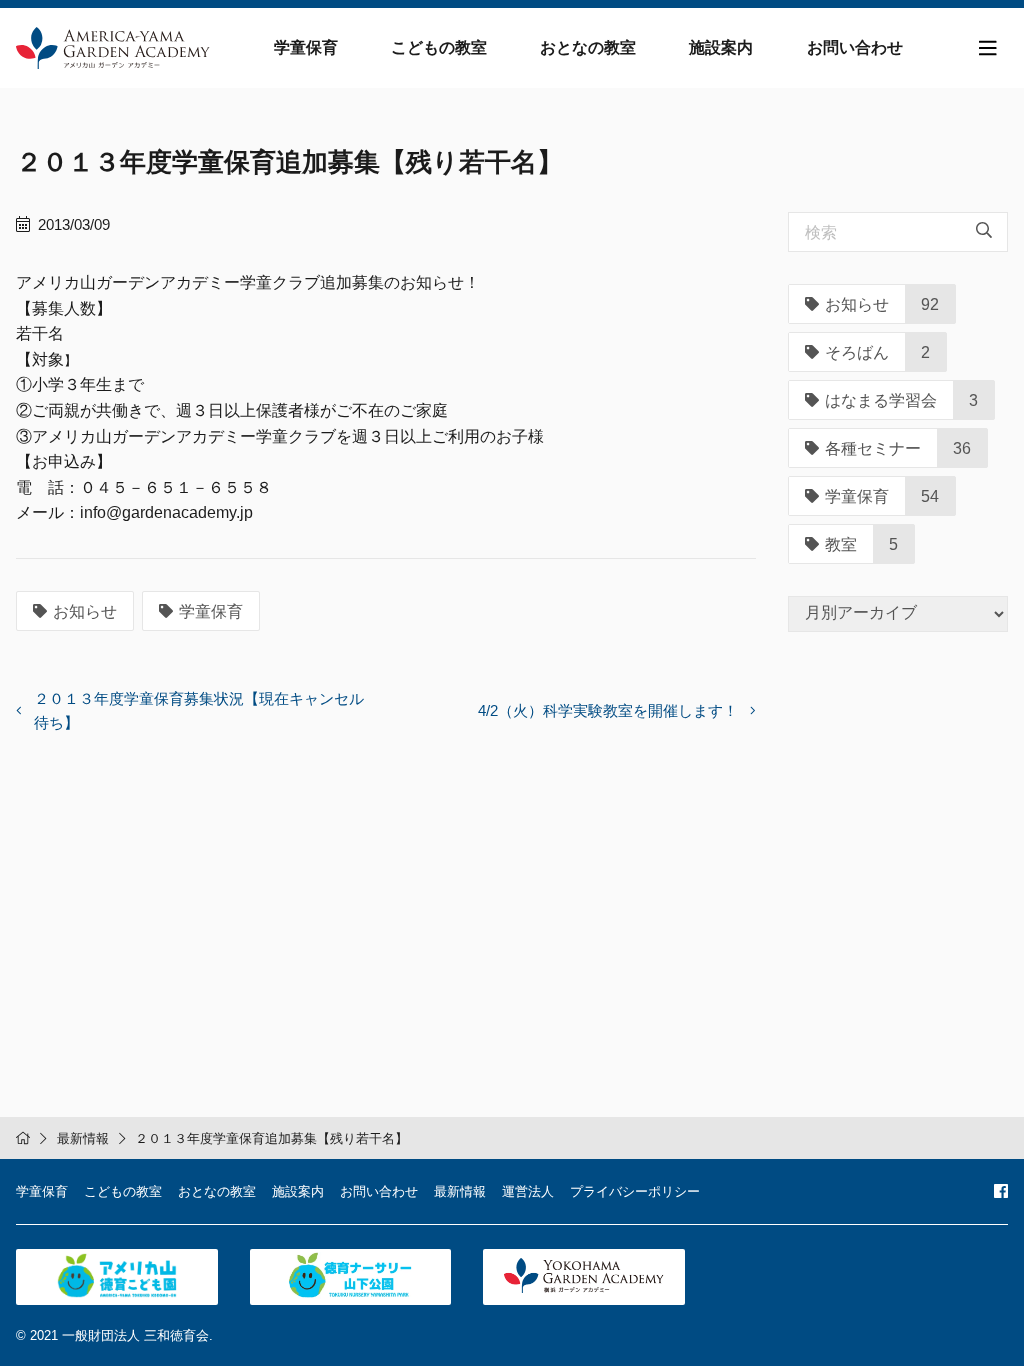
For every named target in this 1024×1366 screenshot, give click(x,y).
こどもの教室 (439, 47)
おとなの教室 (588, 47)
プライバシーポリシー (635, 1191)
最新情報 (83, 1138)
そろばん (857, 352)
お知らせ (85, 611)
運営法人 (528, 1191)
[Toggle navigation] (988, 48)
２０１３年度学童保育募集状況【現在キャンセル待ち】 (199, 710)
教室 (841, 544)
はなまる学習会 (881, 400)
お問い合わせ (855, 47)
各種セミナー (873, 448)
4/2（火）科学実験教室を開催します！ (608, 710)
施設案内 (721, 47)
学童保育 (306, 47)
